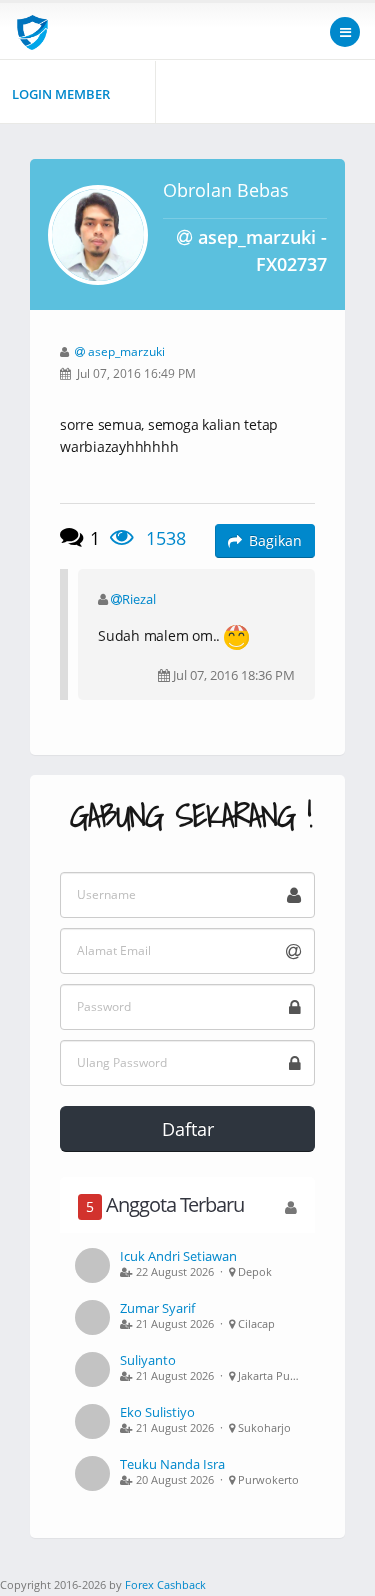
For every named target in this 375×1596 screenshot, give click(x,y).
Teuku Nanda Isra (172, 1464)
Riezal (139, 599)
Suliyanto (148, 1360)
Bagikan (275, 540)
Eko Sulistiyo (157, 1412)
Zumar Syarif (157, 1308)
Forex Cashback (165, 1584)
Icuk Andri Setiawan (178, 1256)
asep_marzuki (126, 351)
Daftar (188, 1129)
